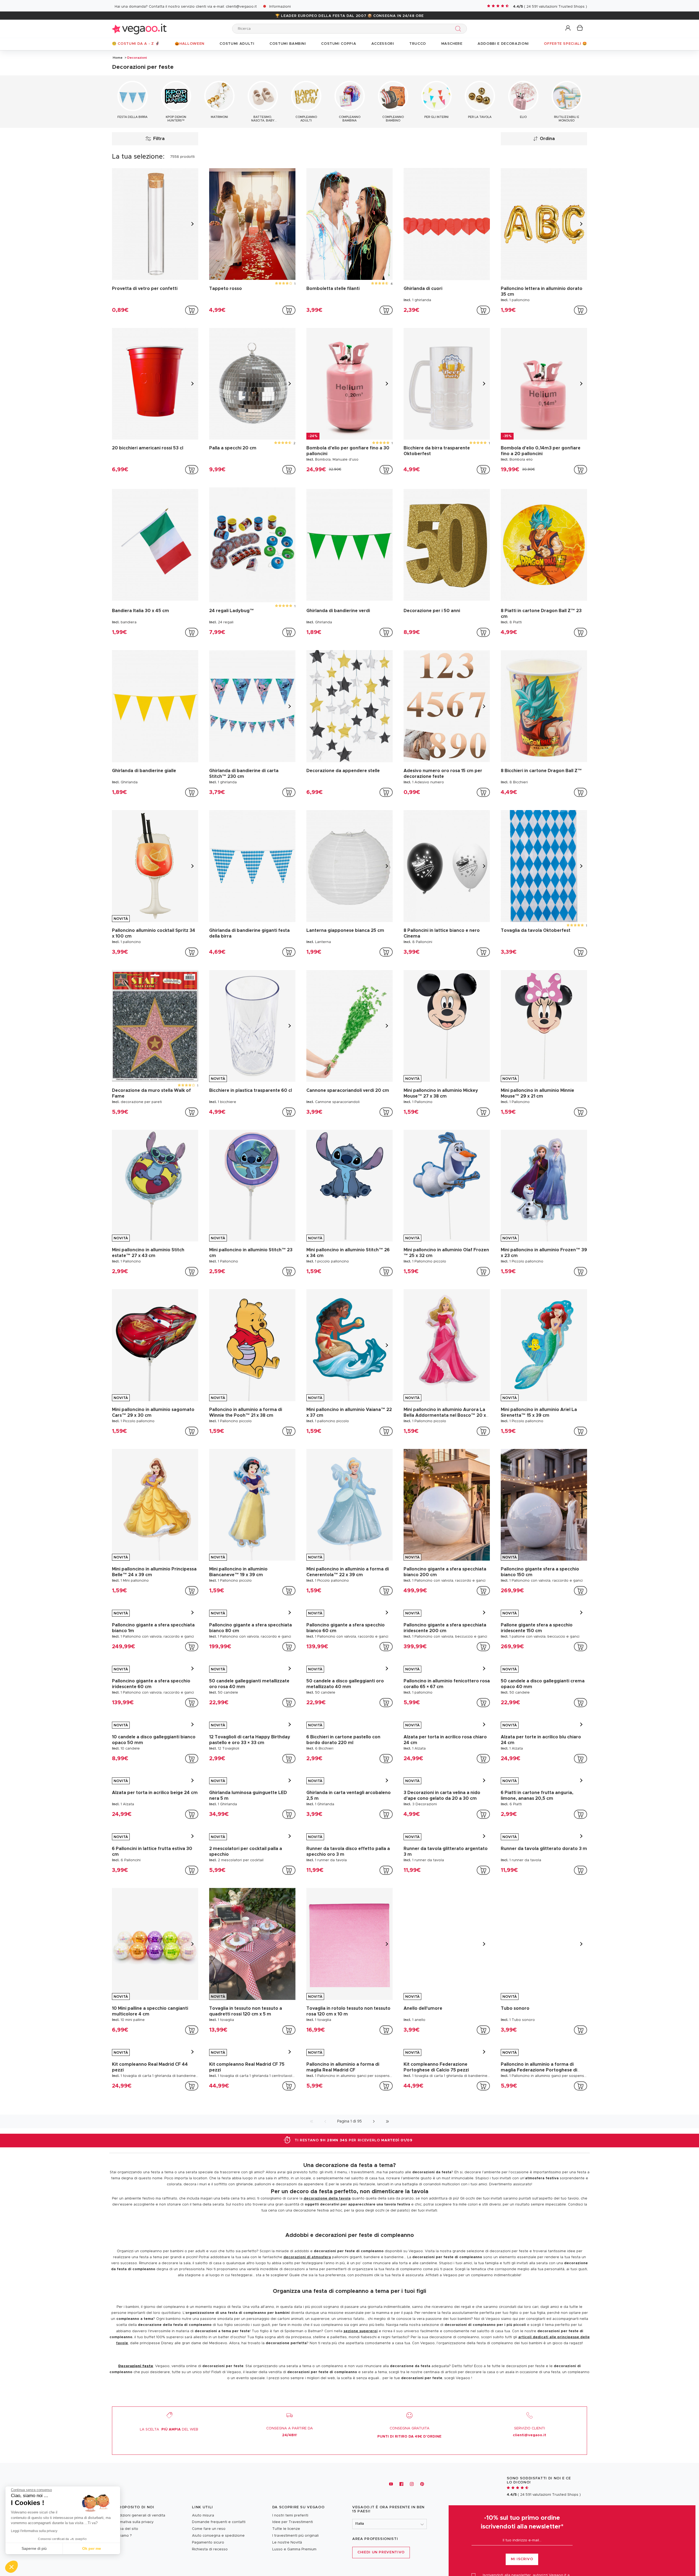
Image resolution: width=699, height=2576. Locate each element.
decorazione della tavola (327, 2302)
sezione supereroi (361, 2435)
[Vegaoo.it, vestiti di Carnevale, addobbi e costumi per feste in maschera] (139, 29)
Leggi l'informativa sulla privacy (34, 2531)
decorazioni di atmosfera (307, 2361)
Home (118, 58)
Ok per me (92, 2548)
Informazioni (280, 7)
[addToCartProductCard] (192, 310)
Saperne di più (34, 2548)
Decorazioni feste (136, 2470)
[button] (568, 28)
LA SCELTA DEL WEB (169, 2533)
